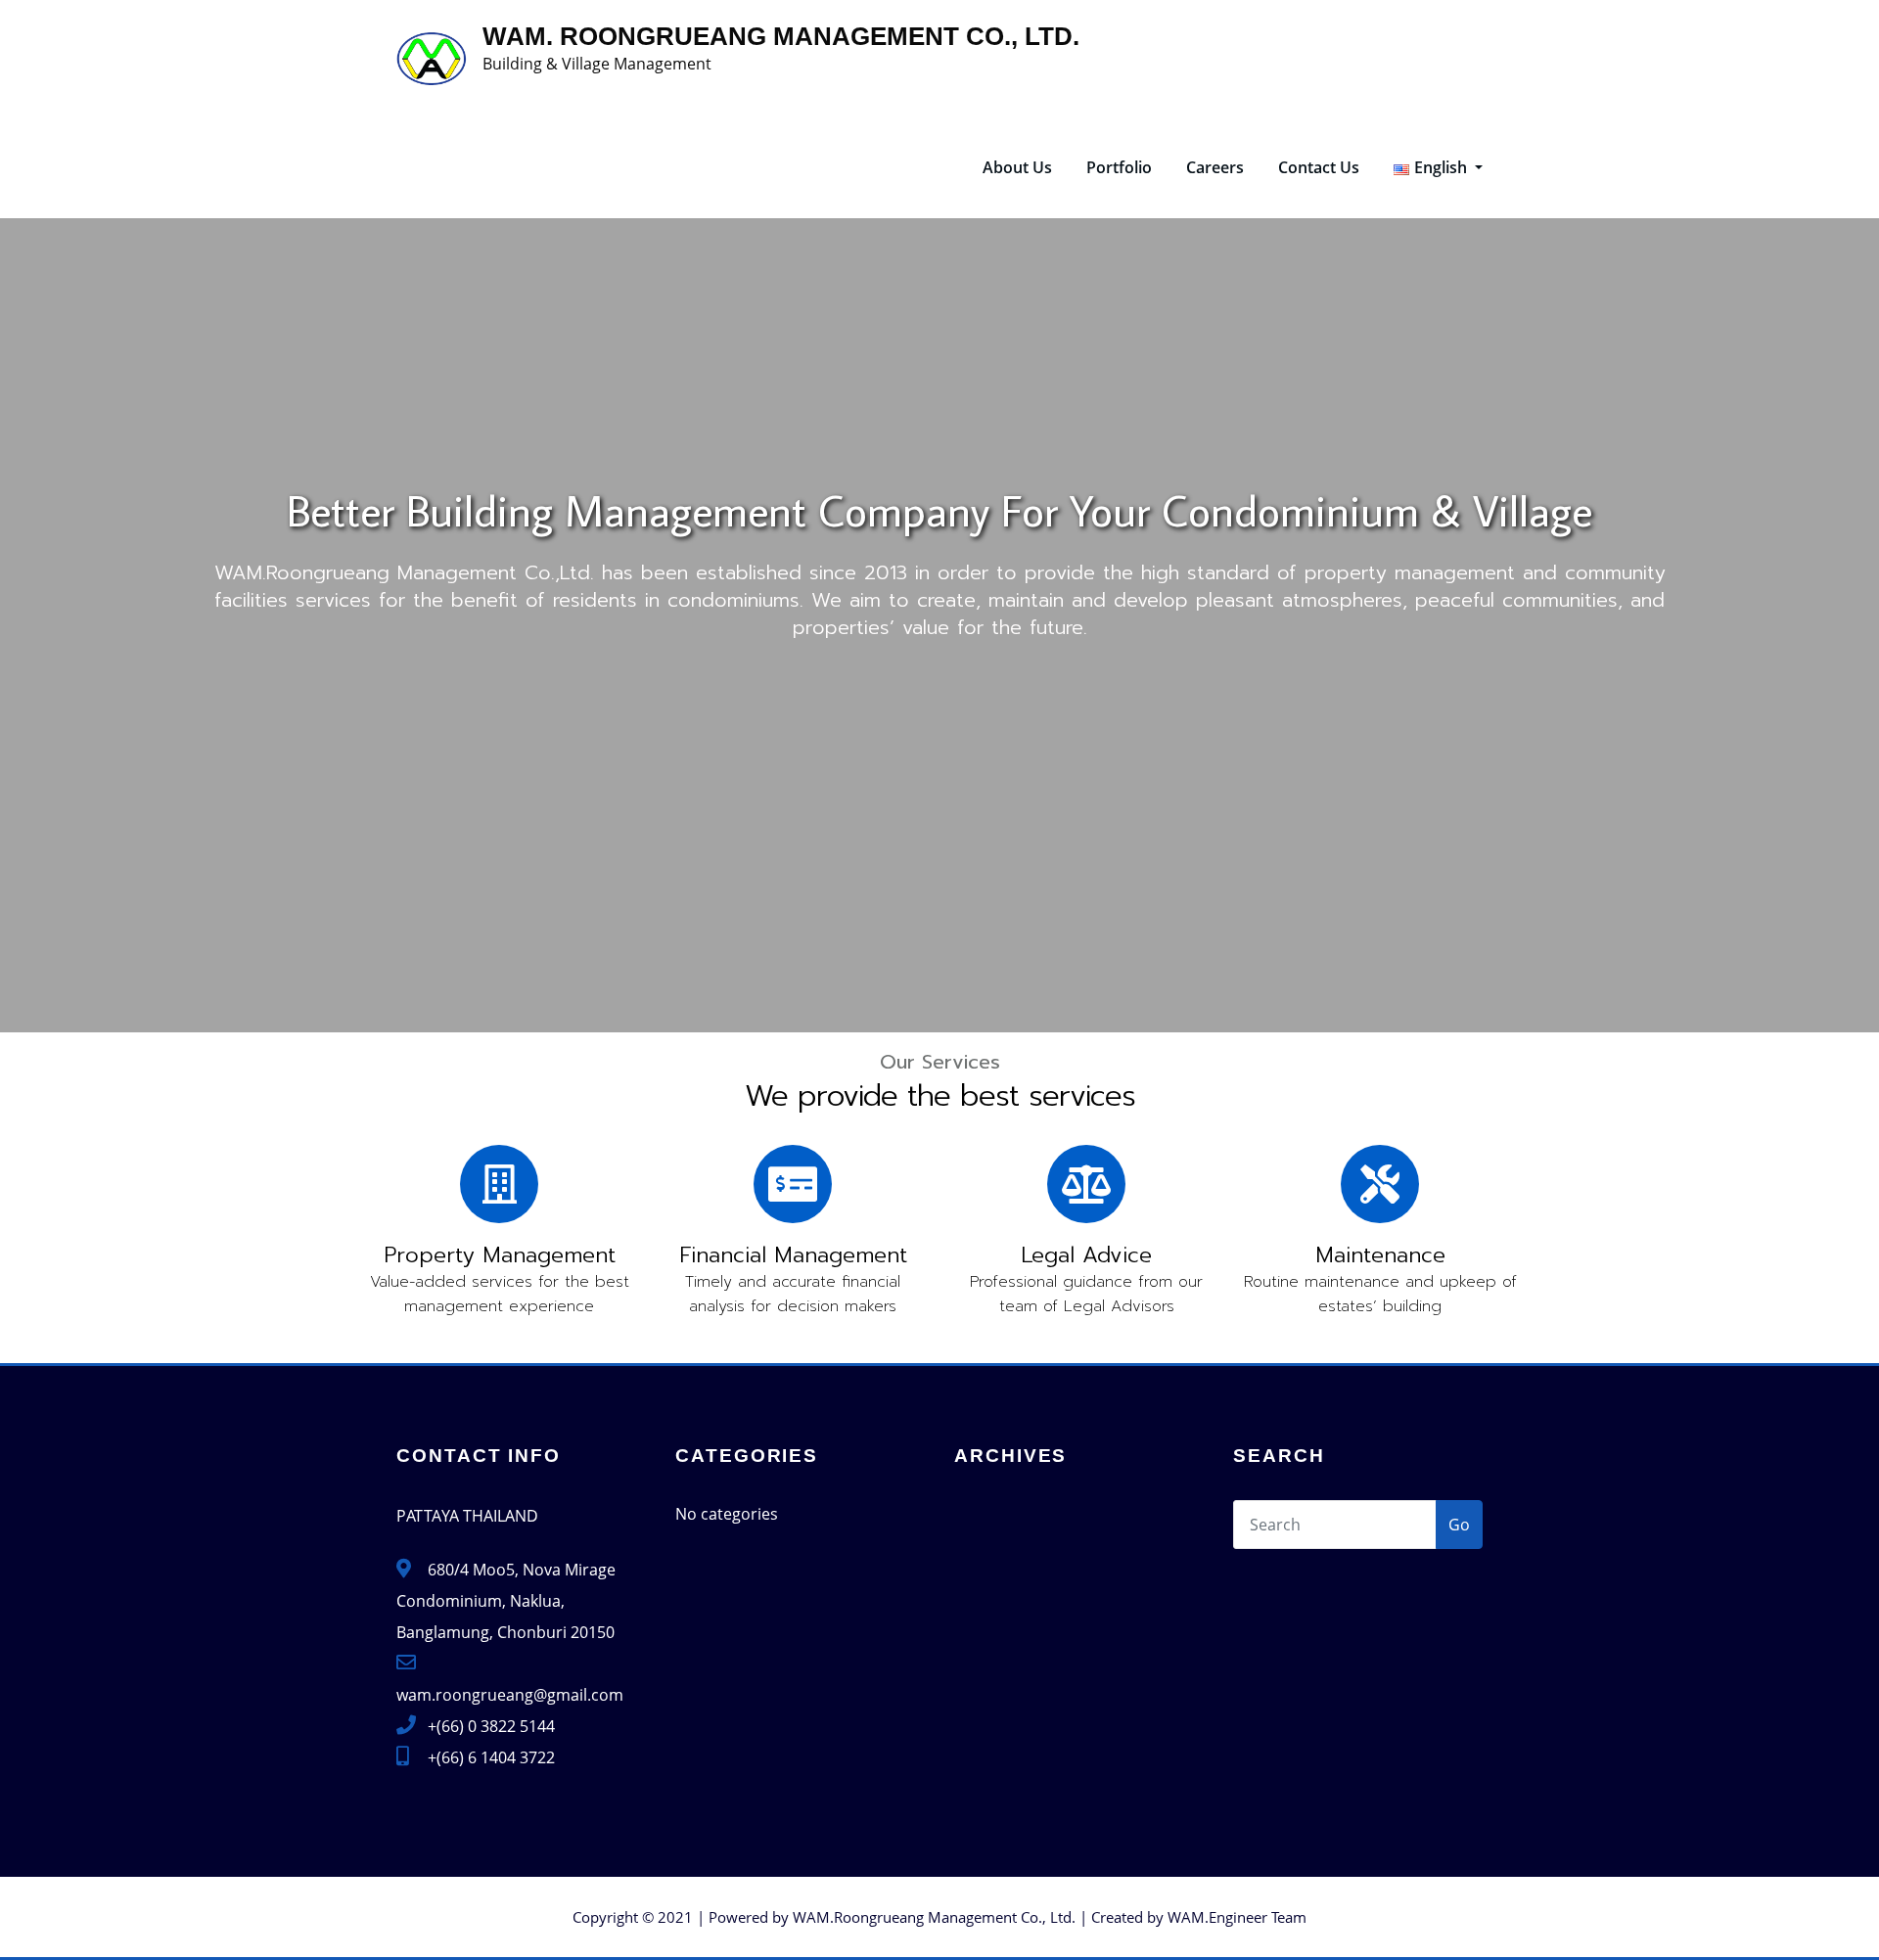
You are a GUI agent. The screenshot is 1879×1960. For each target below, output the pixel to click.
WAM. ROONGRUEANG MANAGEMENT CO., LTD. (781, 36)
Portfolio (1119, 167)
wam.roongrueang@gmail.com (510, 1695)
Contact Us (1319, 167)
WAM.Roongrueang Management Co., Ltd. (934, 1917)
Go (1459, 1525)
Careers (1215, 167)
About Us (1017, 167)
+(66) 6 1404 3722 (491, 1757)
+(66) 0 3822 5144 (491, 1726)
